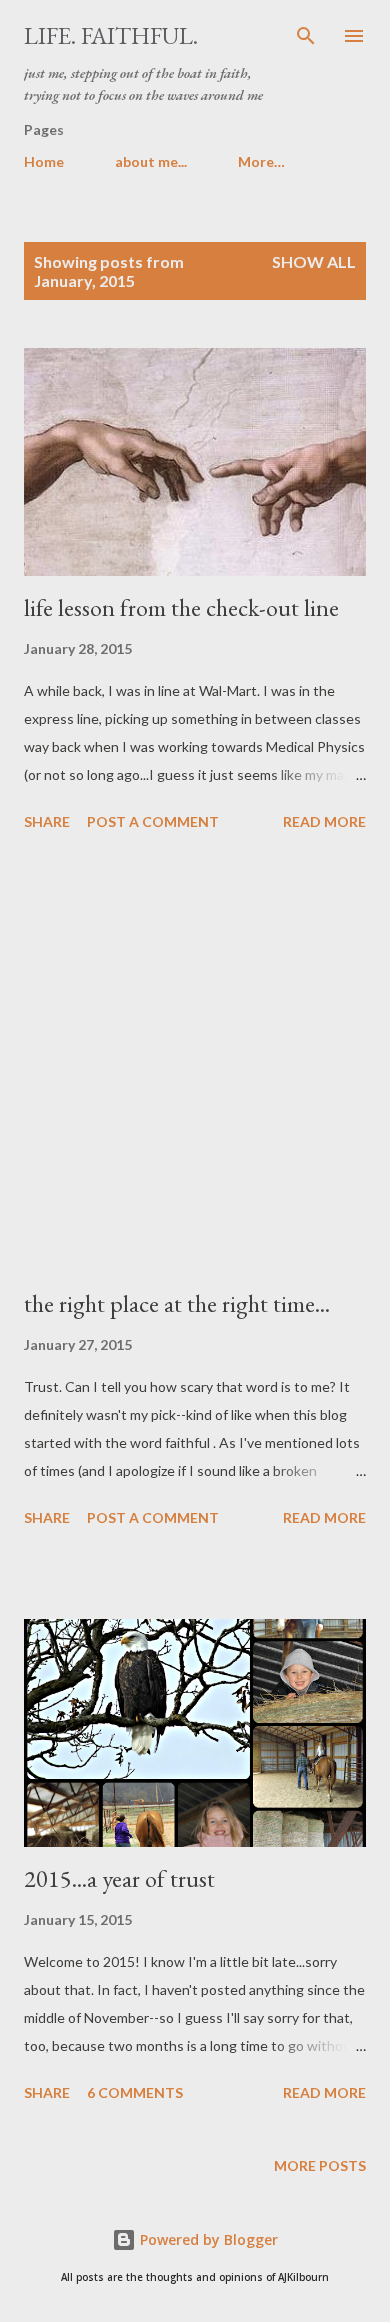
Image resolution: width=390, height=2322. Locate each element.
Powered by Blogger (207, 2239)
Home (44, 161)
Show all (314, 261)
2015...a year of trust (119, 1878)
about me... (151, 161)
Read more (324, 821)
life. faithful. (111, 35)
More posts (320, 2165)
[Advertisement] (195, 1063)
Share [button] (47, 821)
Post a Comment (153, 821)
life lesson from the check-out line (181, 607)
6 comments (135, 2092)
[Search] (306, 36)
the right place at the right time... (177, 1303)
